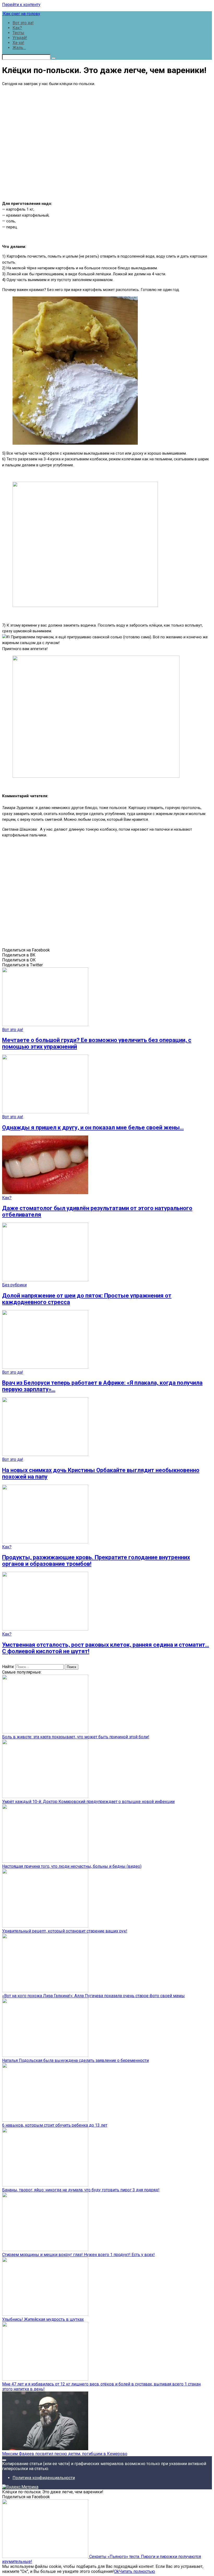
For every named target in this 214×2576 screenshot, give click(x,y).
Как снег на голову (21, 14)
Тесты (18, 33)
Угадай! (20, 38)
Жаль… (19, 48)
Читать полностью (137, 2571)
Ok (117, 2571)
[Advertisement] (107, 143)
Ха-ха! (18, 43)
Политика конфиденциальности (44, 2478)
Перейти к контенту (21, 5)
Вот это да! (23, 23)
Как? (17, 28)
